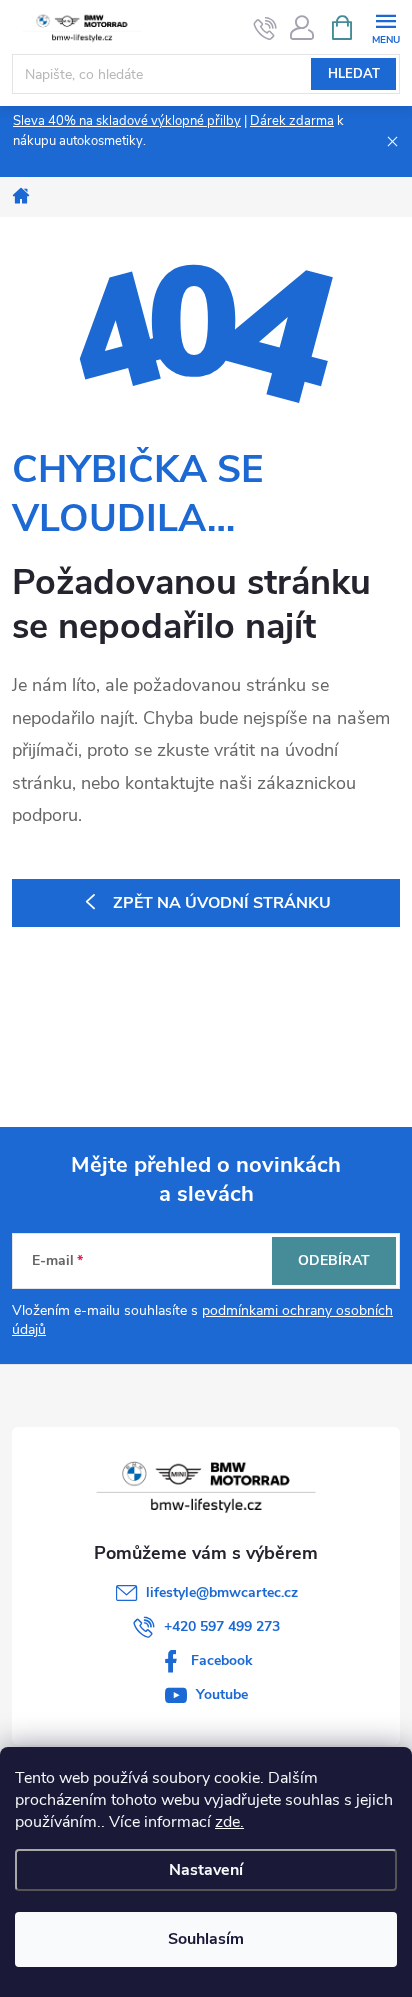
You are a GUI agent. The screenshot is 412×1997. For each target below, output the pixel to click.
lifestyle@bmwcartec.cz (222, 1592)
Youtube (222, 1694)
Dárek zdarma (292, 121)
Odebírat (334, 1260)
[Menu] (385, 26)
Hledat (354, 74)
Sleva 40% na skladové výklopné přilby (127, 121)
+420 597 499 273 (222, 1626)
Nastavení (206, 1870)
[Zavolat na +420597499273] (265, 28)
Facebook (222, 1660)
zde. (229, 1822)
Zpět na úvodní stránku (222, 903)
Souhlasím (206, 1939)
